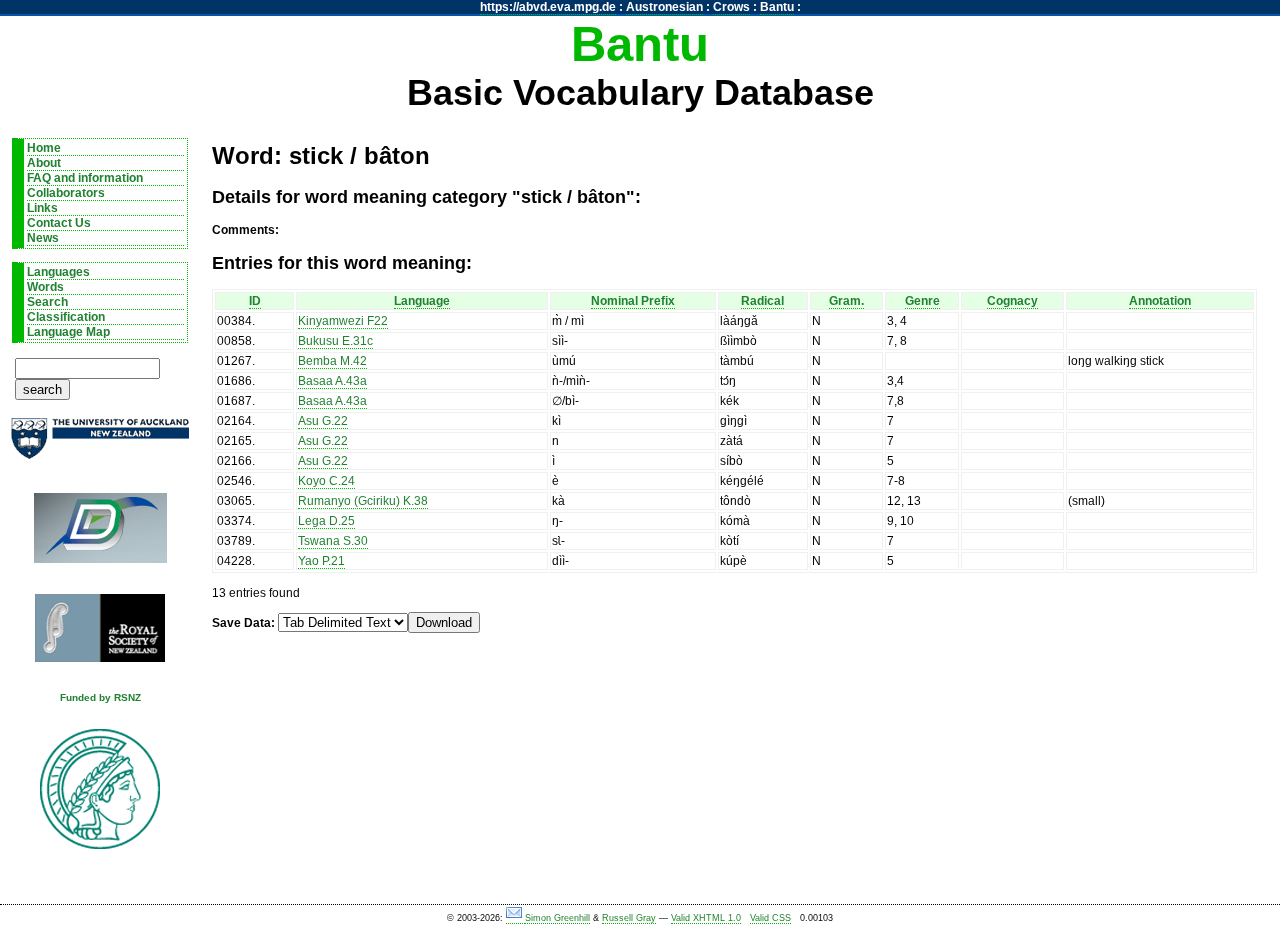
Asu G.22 (323, 421)
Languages (58, 272)
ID (255, 301)
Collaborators (66, 193)
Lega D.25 (326, 521)
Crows (731, 7)
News (43, 238)
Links (42, 208)
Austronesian (664, 7)
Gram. (846, 301)
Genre (922, 301)
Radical (762, 301)
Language (422, 301)
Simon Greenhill (557, 918)
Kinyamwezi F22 (343, 321)
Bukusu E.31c (335, 341)
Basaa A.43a (332, 381)
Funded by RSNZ (100, 697)
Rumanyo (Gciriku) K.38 (363, 501)
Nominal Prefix (633, 301)
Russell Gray (629, 918)
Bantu (777, 7)
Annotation (1160, 301)
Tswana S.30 (333, 541)
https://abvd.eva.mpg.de (548, 7)
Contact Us (59, 223)
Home (44, 148)
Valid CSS (770, 918)
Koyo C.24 (326, 481)
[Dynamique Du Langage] (100, 534)
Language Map (68, 332)
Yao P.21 (321, 561)
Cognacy (1012, 301)
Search (47, 302)
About (44, 163)
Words (45, 287)
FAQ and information (85, 178)
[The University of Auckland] (100, 446)
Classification (66, 317)
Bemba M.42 (332, 361)
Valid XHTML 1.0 (706, 918)
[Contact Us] (515, 918)
